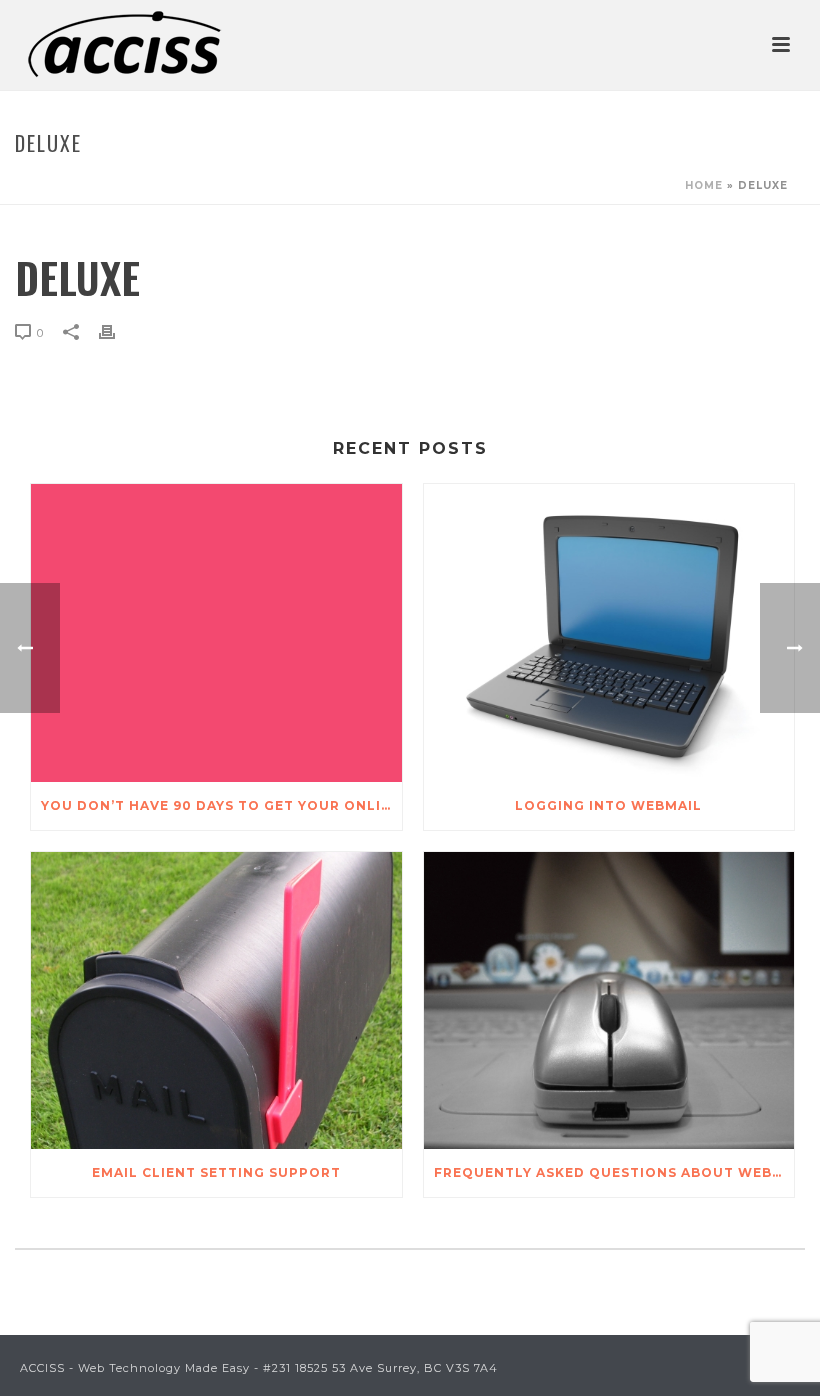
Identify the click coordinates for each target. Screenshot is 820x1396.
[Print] (117, 332)
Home (704, 185)
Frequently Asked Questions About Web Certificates (614, 1172)
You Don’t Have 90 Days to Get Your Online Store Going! (221, 805)
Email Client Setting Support (216, 1172)
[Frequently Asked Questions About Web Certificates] (609, 1001)
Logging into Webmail (608, 805)
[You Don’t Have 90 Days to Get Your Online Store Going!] (216, 633)
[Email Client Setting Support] (216, 1001)
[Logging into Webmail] (609, 633)
